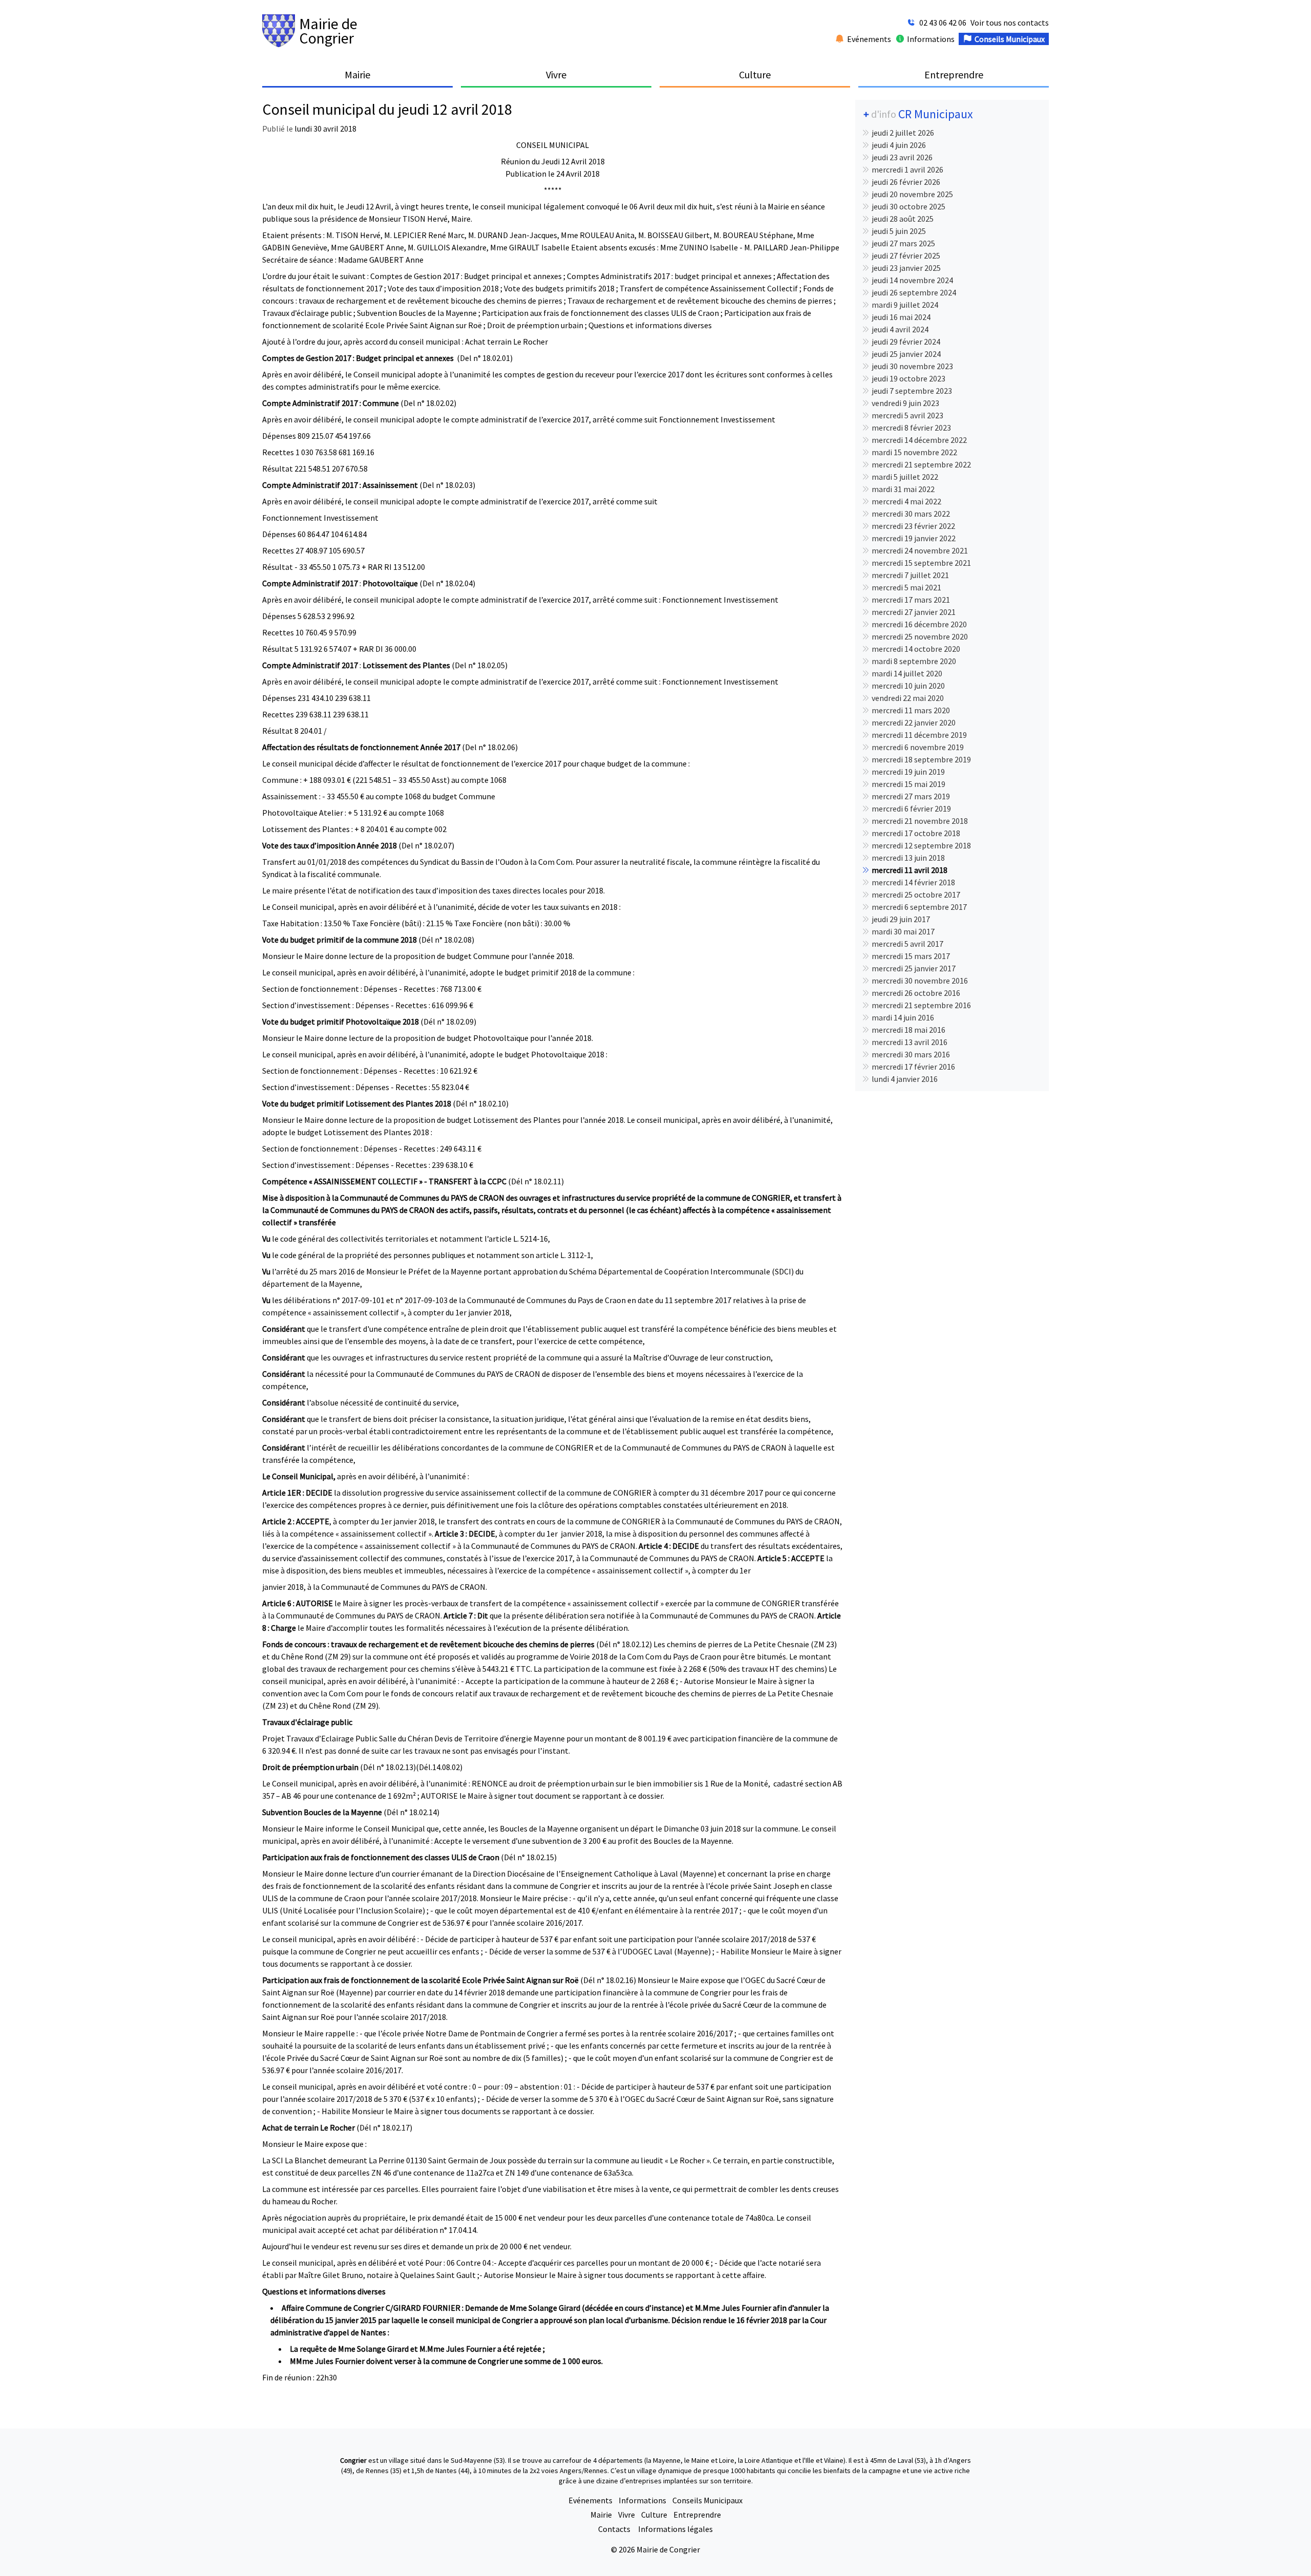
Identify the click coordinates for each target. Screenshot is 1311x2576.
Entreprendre (697, 2515)
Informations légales (675, 2529)
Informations (642, 2500)
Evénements (590, 2500)
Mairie (601, 2515)
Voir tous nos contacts (1010, 23)
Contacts (615, 2529)
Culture (654, 2515)
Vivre (627, 2515)
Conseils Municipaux (707, 2500)
